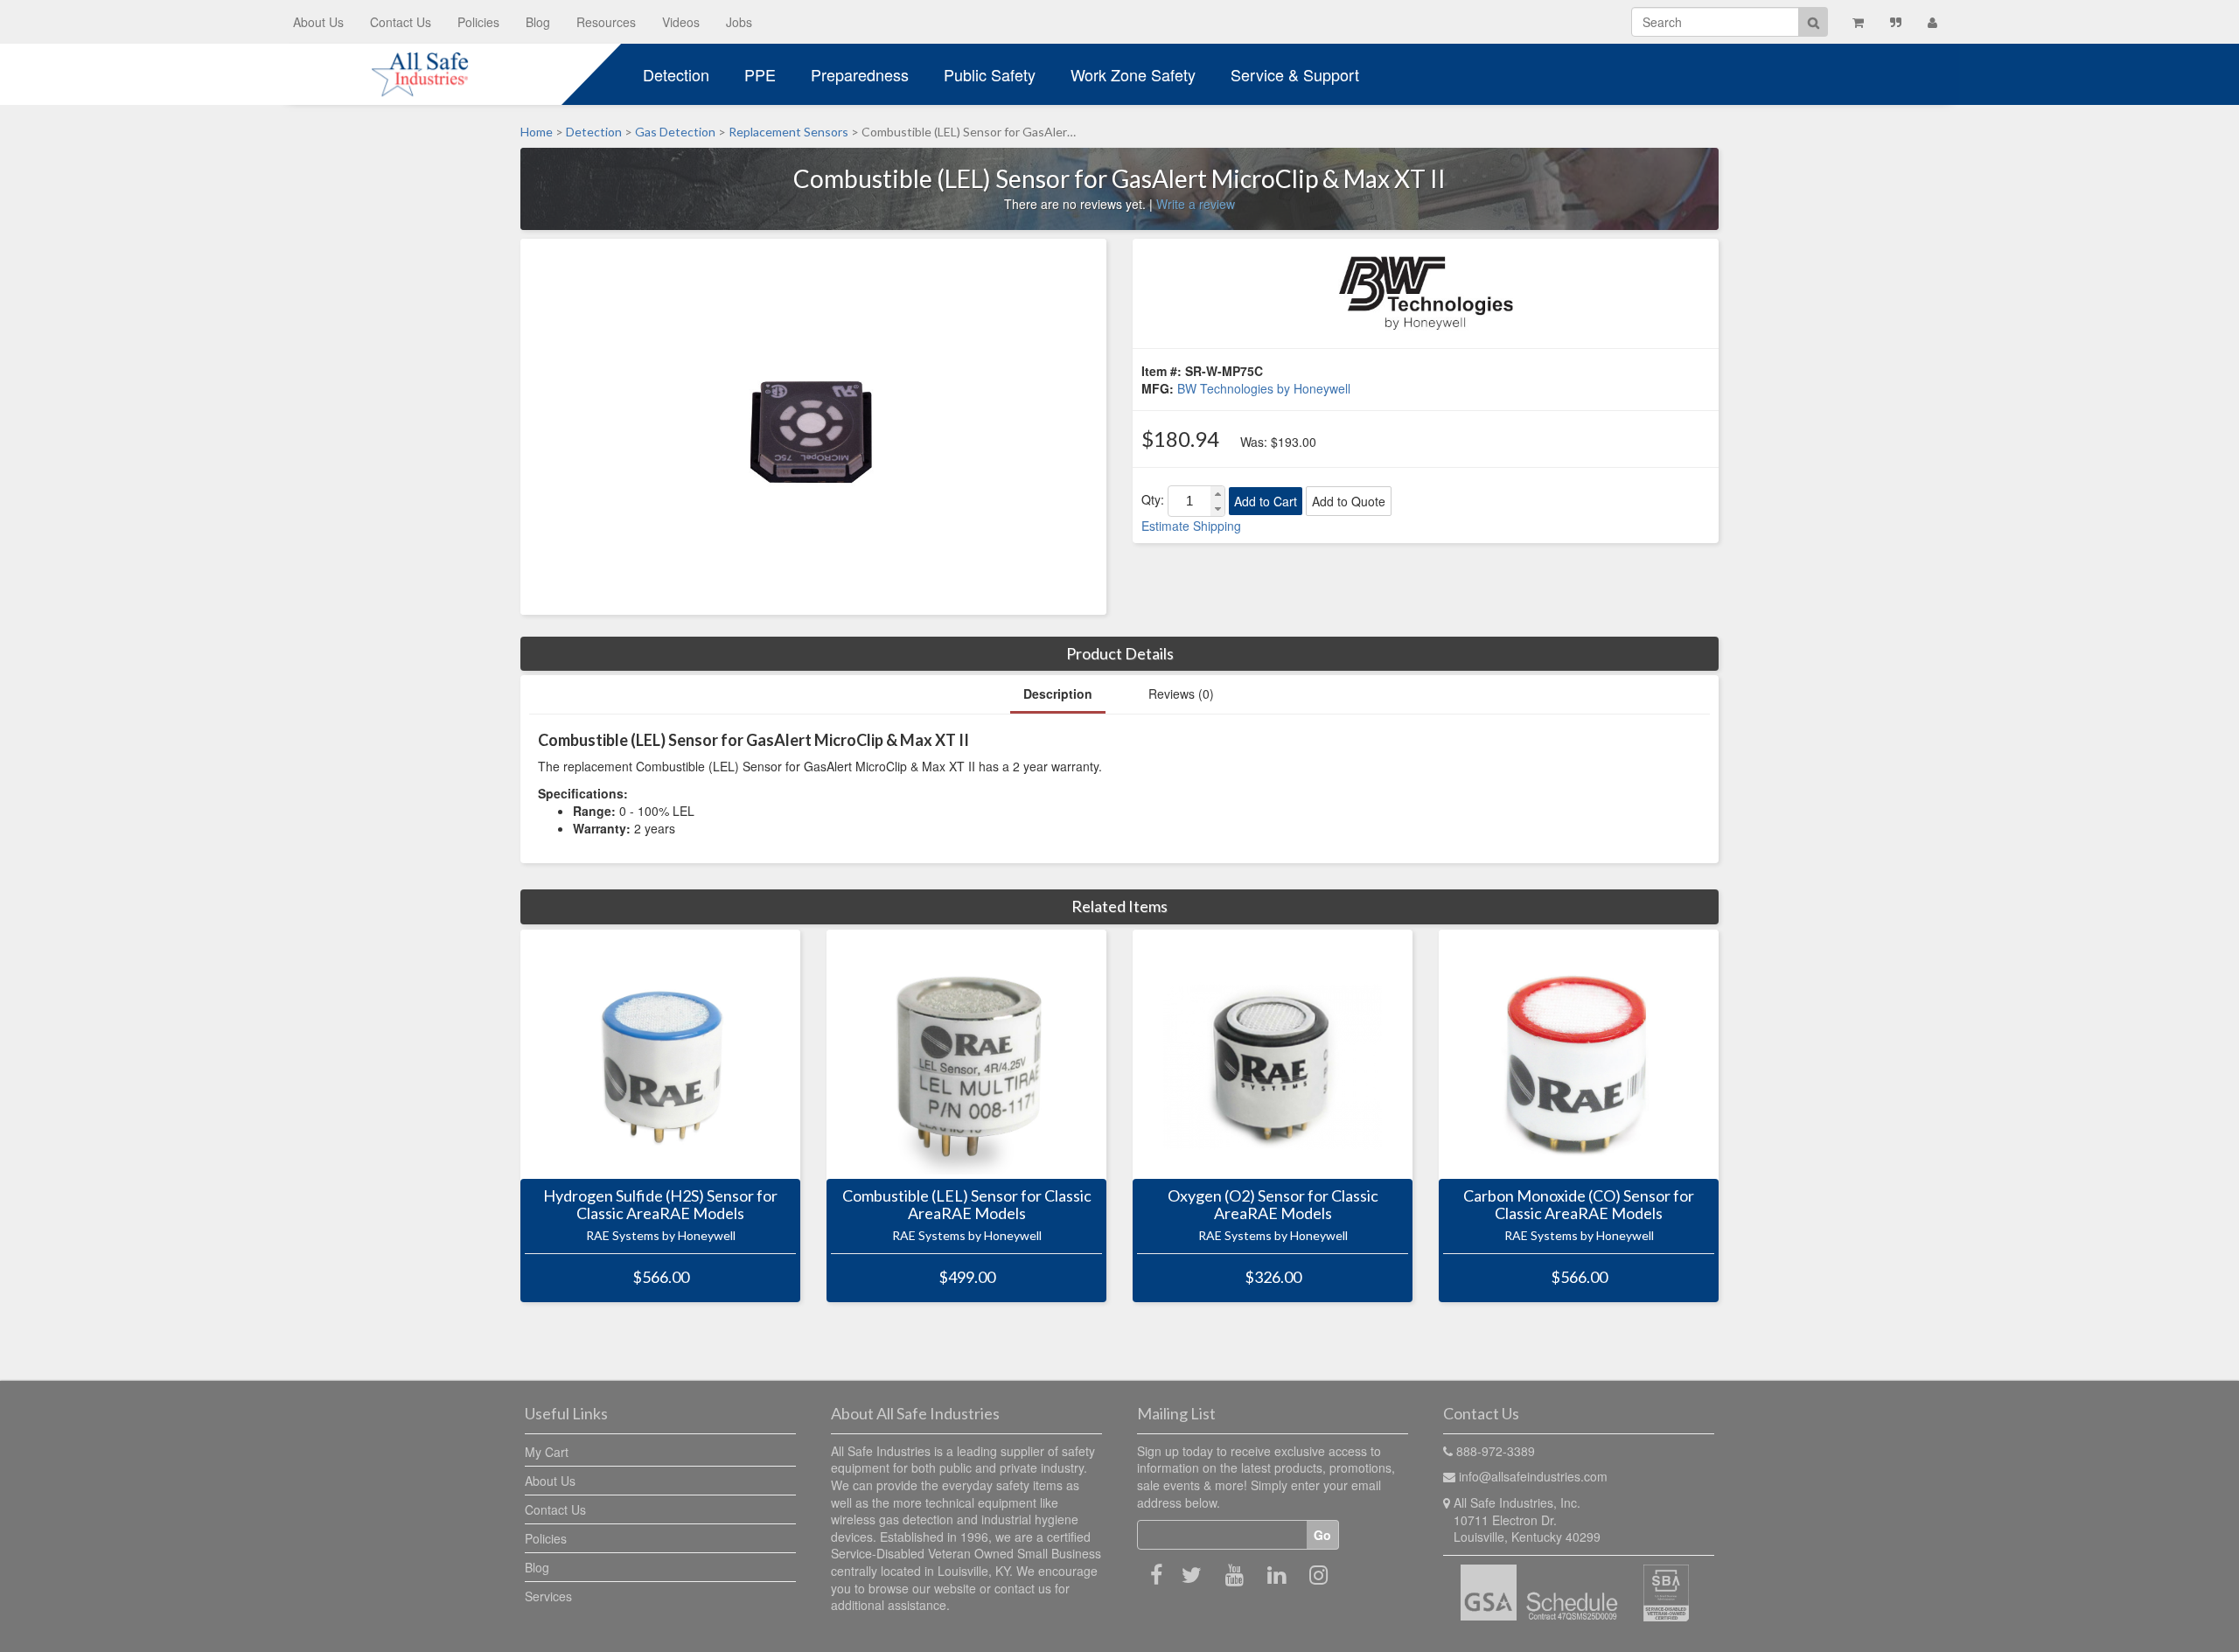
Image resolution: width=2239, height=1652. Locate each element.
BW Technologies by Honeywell (1264, 388)
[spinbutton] (1189, 501)
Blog (538, 22)
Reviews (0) (1181, 694)
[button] (1217, 494)
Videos (681, 22)
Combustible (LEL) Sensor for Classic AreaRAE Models (967, 1205)
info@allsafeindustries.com (1533, 1476)
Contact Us (401, 22)
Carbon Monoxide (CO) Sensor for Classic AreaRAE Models (1579, 1205)
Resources (606, 22)
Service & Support (1295, 74)
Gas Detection (675, 132)
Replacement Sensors (788, 132)
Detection (676, 74)
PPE (760, 74)
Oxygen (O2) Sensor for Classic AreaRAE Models (1273, 1205)
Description (1058, 694)
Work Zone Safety (1133, 74)
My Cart (547, 1452)
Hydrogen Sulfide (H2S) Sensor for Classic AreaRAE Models (660, 1205)
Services (548, 1596)
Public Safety (990, 74)
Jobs (739, 22)
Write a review (1196, 204)
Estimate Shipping (1191, 526)
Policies (478, 22)
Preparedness (860, 74)
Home (537, 132)
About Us (318, 22)
